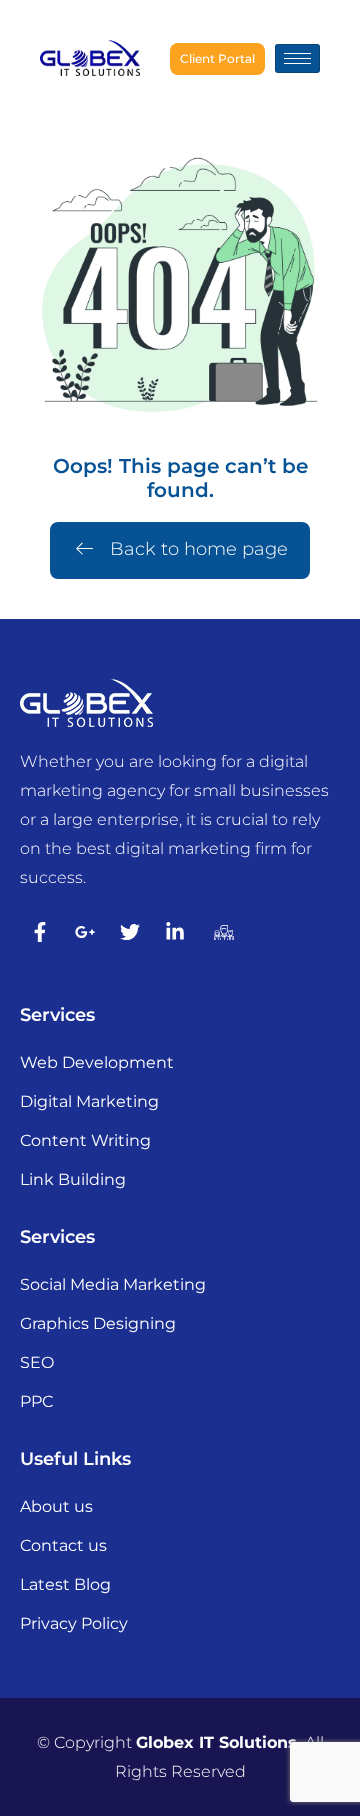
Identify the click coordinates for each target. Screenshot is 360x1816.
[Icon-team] (220, 932)
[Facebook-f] (40, 932)
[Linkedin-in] (175, 932)
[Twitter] (130, 932)
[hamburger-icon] (297, 58)
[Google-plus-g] (85, 932)
